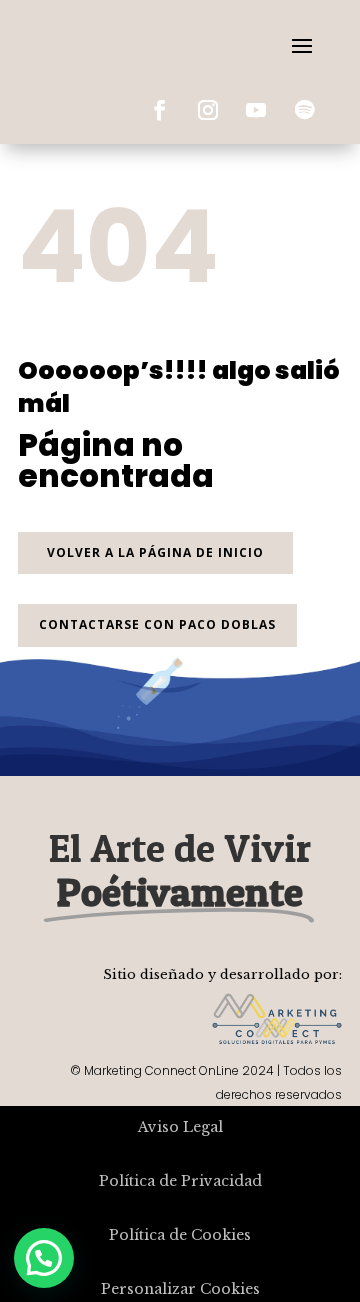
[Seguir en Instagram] (208, 110)
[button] (44, 1258)
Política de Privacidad (180, 1181)
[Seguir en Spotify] (304, 110)
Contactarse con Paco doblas (157, 624)
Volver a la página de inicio (155, 552)
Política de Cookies (180, 1235)
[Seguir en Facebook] (160, 110)
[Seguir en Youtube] (256, 110)
